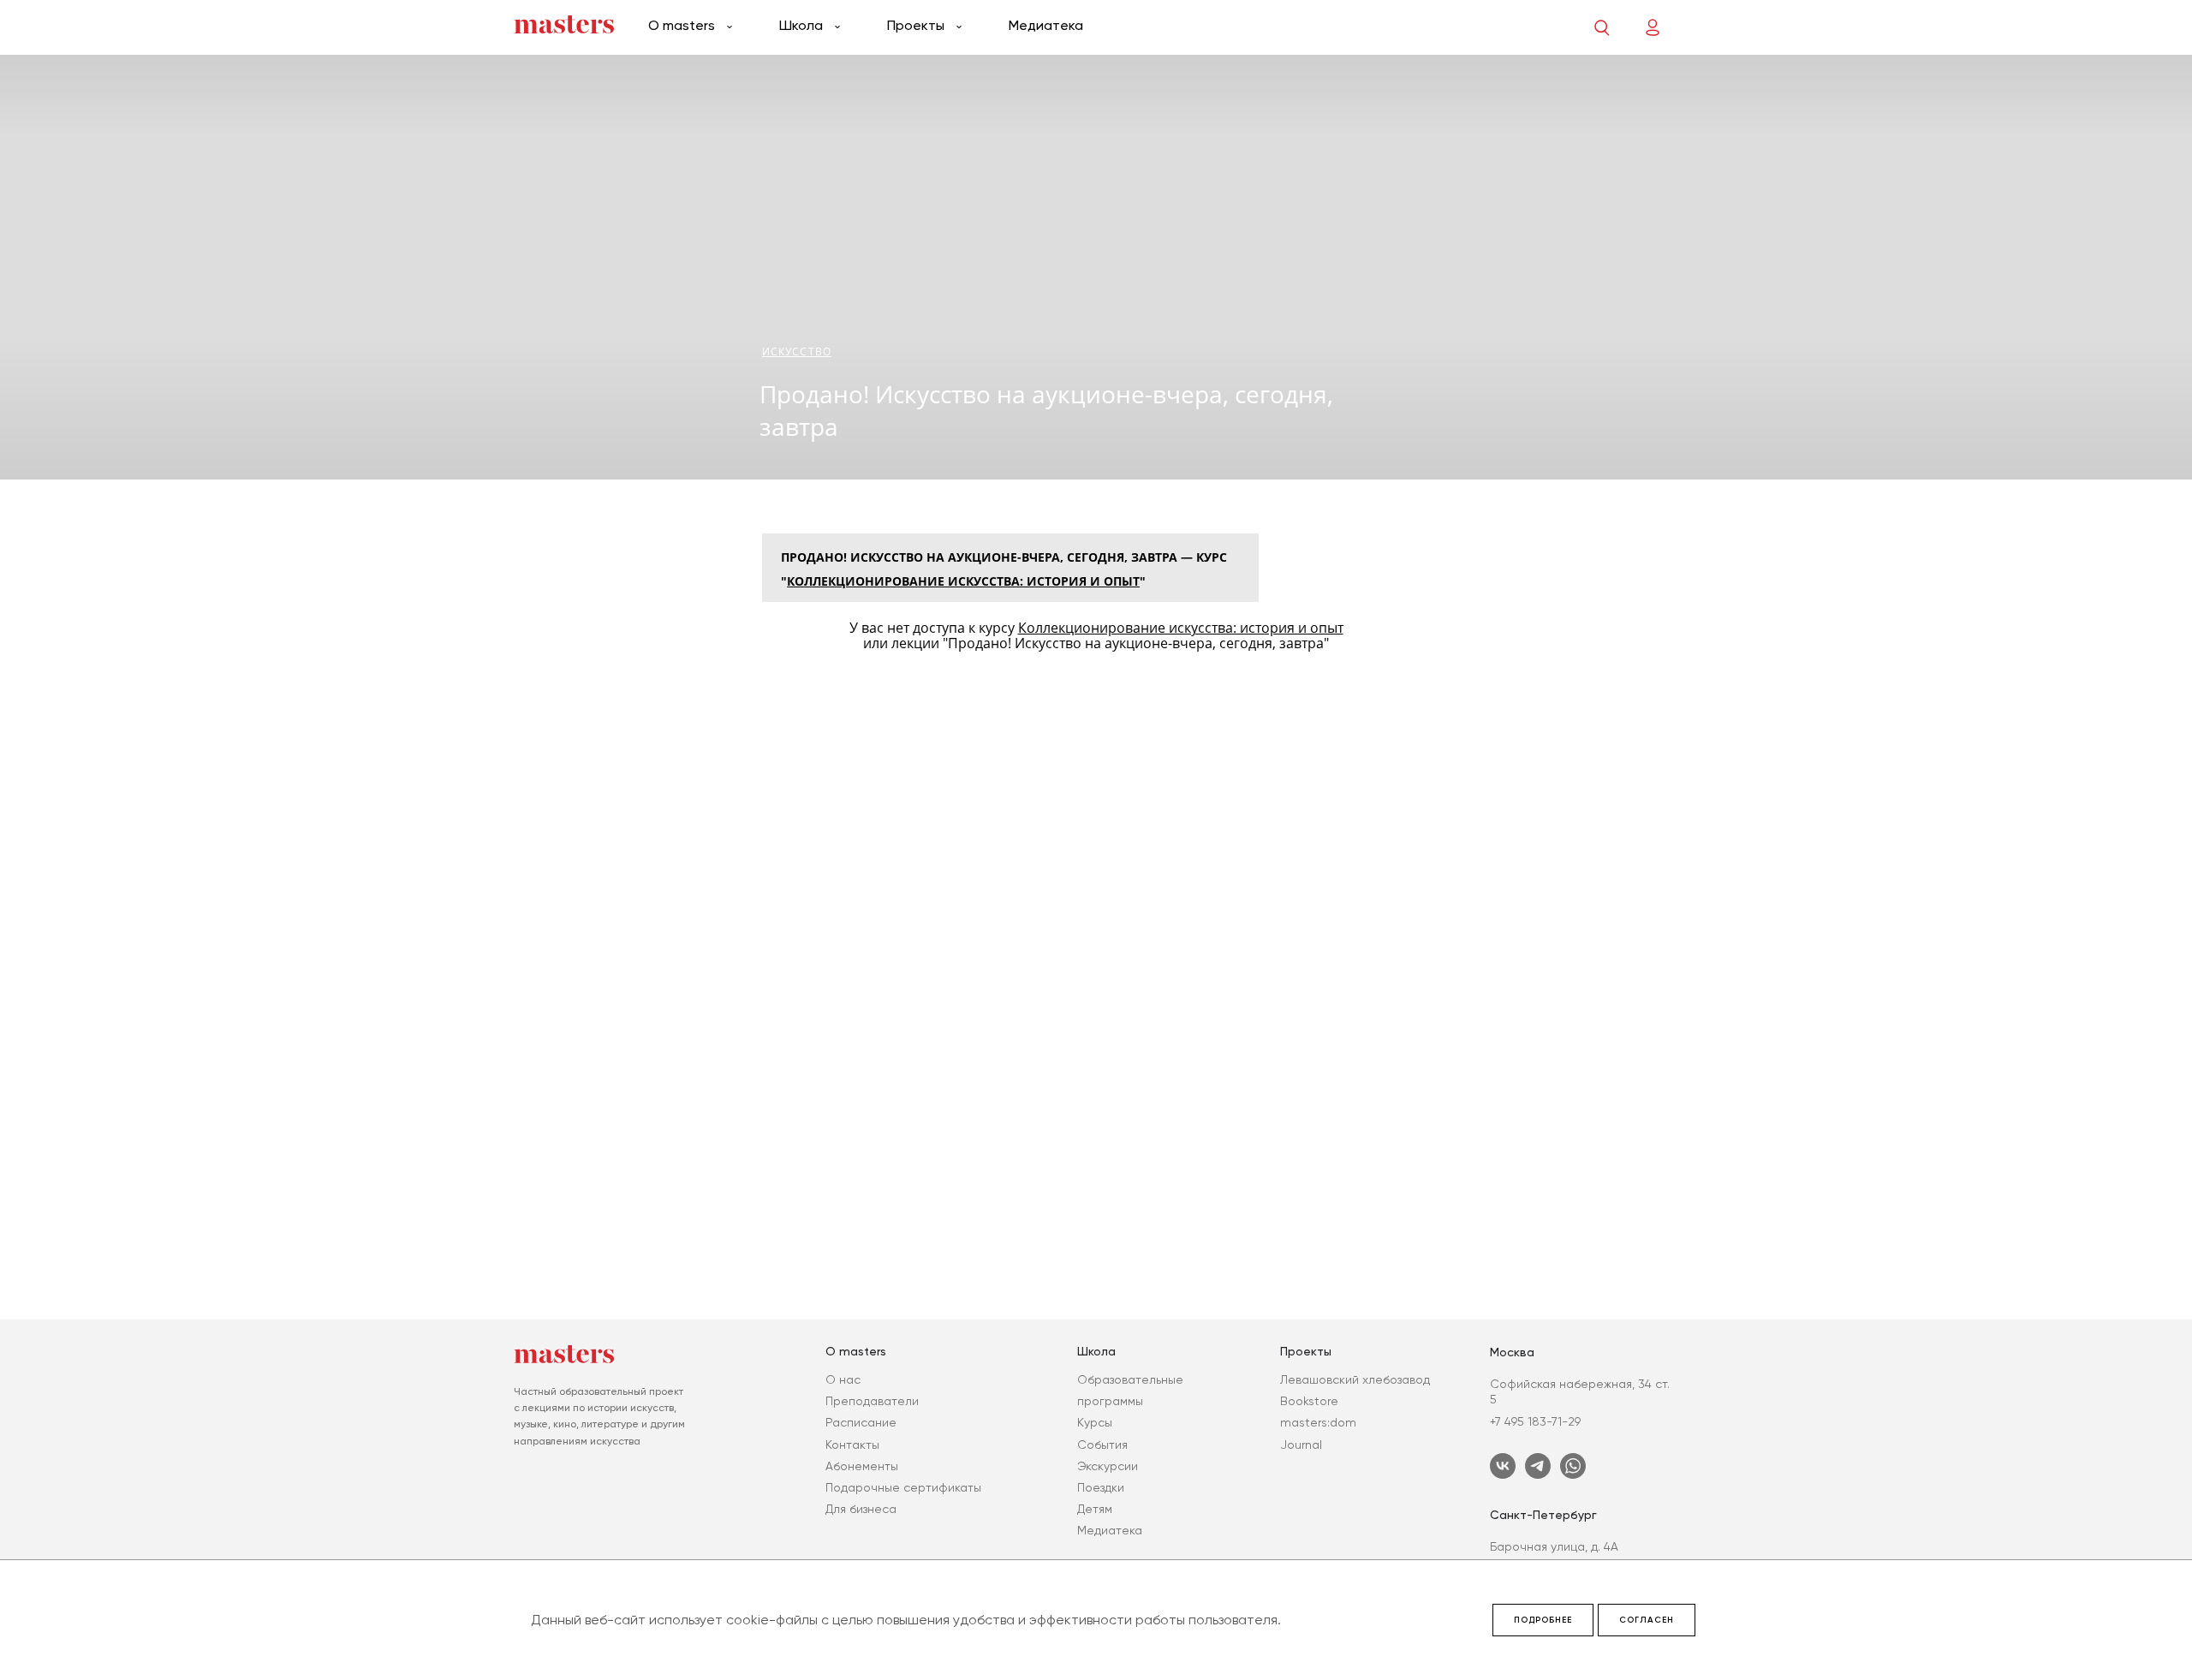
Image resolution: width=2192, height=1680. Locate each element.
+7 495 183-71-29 (1535, 1421)
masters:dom (1318, 1422)
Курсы (1095, 1422)
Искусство (797, 351)
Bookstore (1309, 1401)
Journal (1301, 1445)
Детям (1095, 1509)
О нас (843, 1379)
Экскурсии (1108, 1466)
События (1102, 1445)
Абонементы (862, 1466)
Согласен (1647, 1620)
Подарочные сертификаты (903, 1487)
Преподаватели (872, 1401)
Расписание (861, 1422)
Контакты (852, 1445)
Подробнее (1543, 1620)
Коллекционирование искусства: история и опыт (963, 581)
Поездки (1101, 1487)
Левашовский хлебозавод (1355, 1379)
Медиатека (1046, 25)
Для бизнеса (861, 1509)
